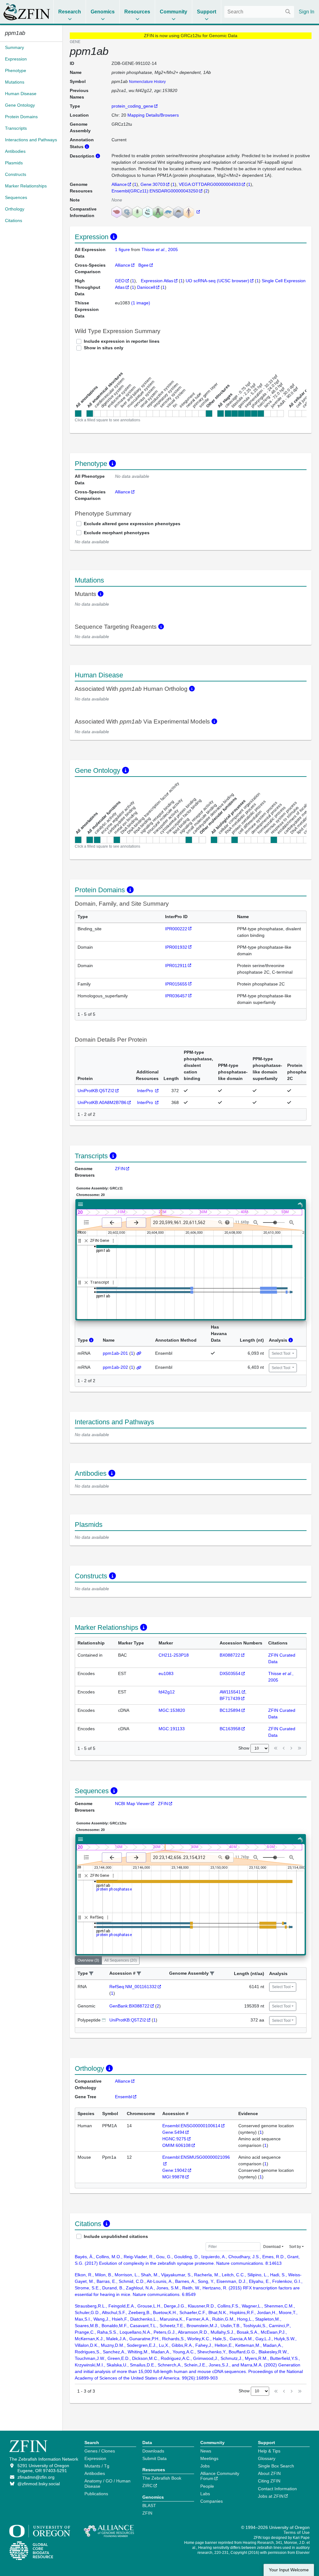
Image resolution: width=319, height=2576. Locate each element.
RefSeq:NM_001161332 (133, 1987)
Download (272, 2247)
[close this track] (86, 1241)
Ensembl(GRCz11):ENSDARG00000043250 (155, 191)
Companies (212, 2501)
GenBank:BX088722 (129, 2006)
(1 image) (141, 303)
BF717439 (230, 1698)
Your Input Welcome (289, 2570)
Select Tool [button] (281, 1353)
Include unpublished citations (116, 2236)
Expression (95, 2458)
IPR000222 (176, 929)
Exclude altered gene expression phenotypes (132, 524)
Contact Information (277, 2489)
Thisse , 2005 (160, 249)
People (207, 2486)
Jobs (205, 2466)
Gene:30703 (153, 184)
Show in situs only (104, 348)
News (206, 2451)
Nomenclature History (147, 82)
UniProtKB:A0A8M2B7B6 (102, 1102)
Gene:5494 (173, 2132)
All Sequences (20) (121, 1960)
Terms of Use (297, 2532)
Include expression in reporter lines (122, 341)
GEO (120, 281)
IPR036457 (176, 996)
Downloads (153, 2451)
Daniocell (146, 287)
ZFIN (120, 1169)
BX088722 (230, 1655)
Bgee (143, 265)
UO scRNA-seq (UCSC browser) (217, 281)
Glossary (267, 2458)
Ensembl (124, 2097)
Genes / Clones (100, 2451)
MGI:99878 (173, 2177)
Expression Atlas (157, 281)
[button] (91, 1974)
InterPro (146, 1091)
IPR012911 (176, 966)
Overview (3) (88, 1960)
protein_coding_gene (132, 106)
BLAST (149, 2506)
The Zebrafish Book (162, 2478)
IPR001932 (176, 947)
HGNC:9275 (174, 2139)
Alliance (119, 184)
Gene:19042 (175, 2170)
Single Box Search (276, 2466)
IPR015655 (176, 984)
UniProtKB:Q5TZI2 (96, 1091)
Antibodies (95, 2473)
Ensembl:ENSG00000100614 (191, 2126)
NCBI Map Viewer (132, 1804)
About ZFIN (269, 2473)
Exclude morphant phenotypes (117, 533)
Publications (96, 2494)
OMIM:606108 (176, 2145)
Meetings (209, 2458)
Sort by (295, 2247)
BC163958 (230, 1729)
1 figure (123, 249)
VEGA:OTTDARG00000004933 (210, 184)
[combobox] (259, 12)
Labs (205, 2494)
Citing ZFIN (269, 2481)
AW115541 (230, 1692)
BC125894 (230, 1710)
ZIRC (148, 2486)
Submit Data (155, 2458)
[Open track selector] (88, 1222)
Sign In (307, 12)
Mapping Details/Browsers (153, 115)
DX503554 (230, 1673)
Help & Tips (269, 2451)
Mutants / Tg (97, 2466)
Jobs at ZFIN (271, 2496)
